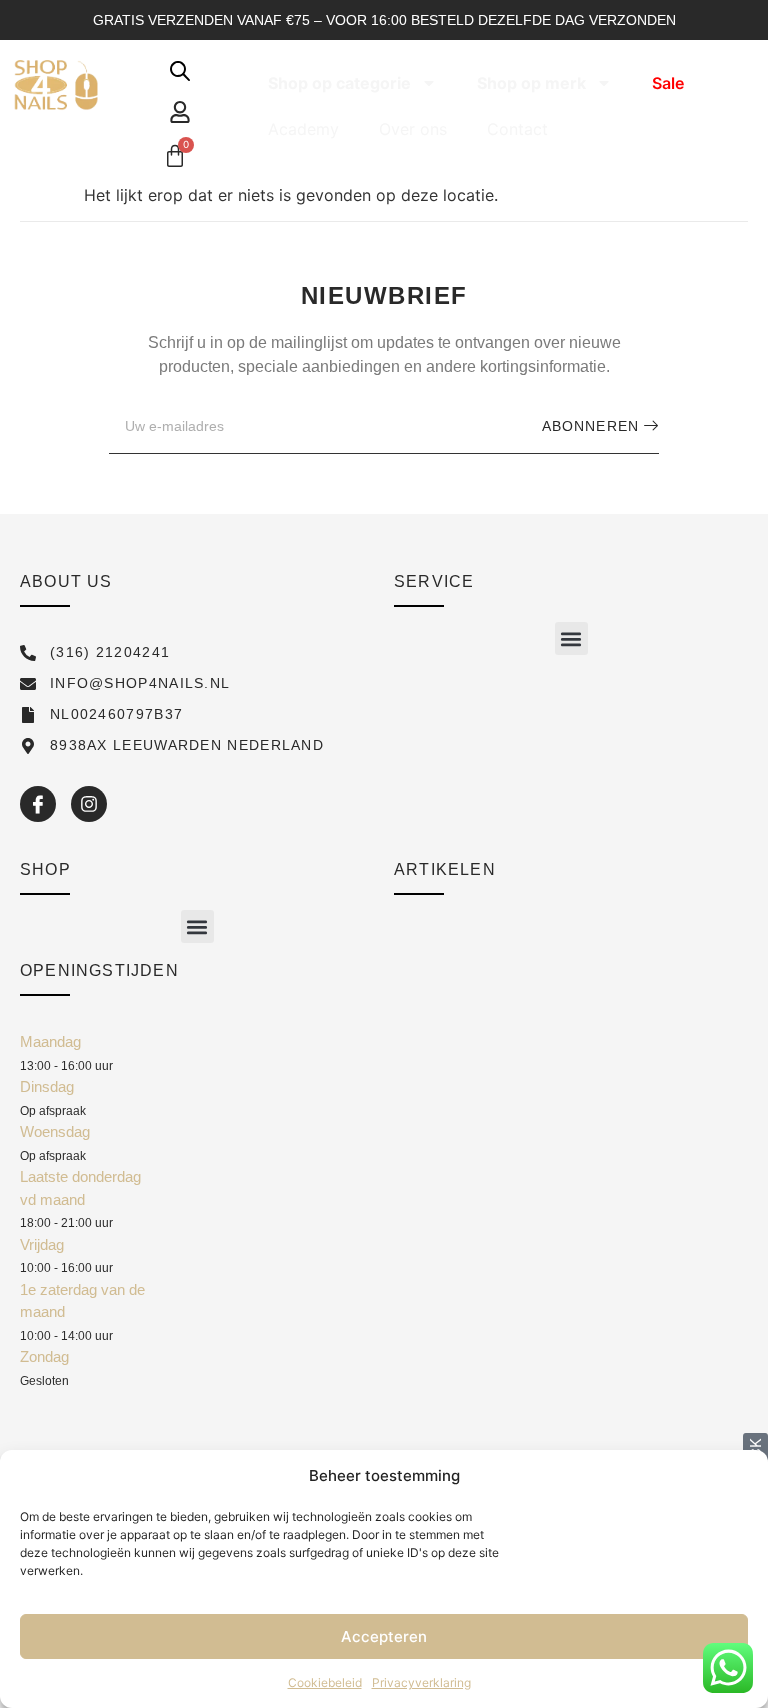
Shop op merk (531, 83)
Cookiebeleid (325, 1682)
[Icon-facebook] (38, 804)
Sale (668, 83)
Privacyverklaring (421, 1682)
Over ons (413, 129)
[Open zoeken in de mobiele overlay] (180, 70)
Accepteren (384, 1636)
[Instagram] (89, 804)
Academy (303, 129)
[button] (571, 638)
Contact (517, 129)
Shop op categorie (339, 83)
